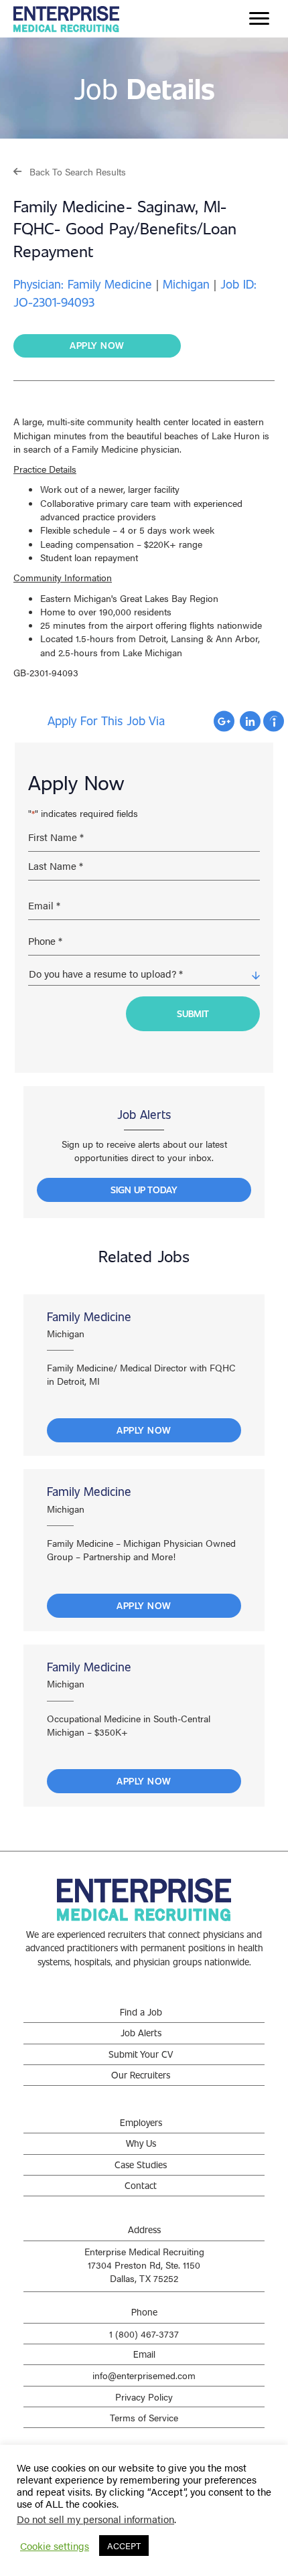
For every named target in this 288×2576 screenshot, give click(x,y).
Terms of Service (144, 2417)
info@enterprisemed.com (144, 2375)
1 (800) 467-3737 (144, 2334)
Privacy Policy (144, 2397)
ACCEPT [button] (124, 2546)
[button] (70, 171)
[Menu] (259, 19)
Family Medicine (89, 1316)
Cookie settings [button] (55, 2546)
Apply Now (144, 1430)
